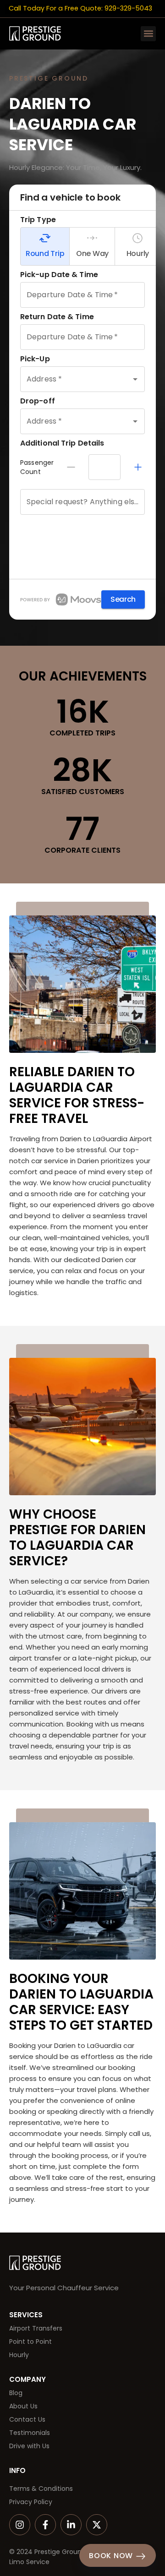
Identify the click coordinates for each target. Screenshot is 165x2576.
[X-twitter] (97, 2525)
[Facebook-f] (45, 2525)
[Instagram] (20, 2525)
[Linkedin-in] (71, 2525)
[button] (148, 34)
